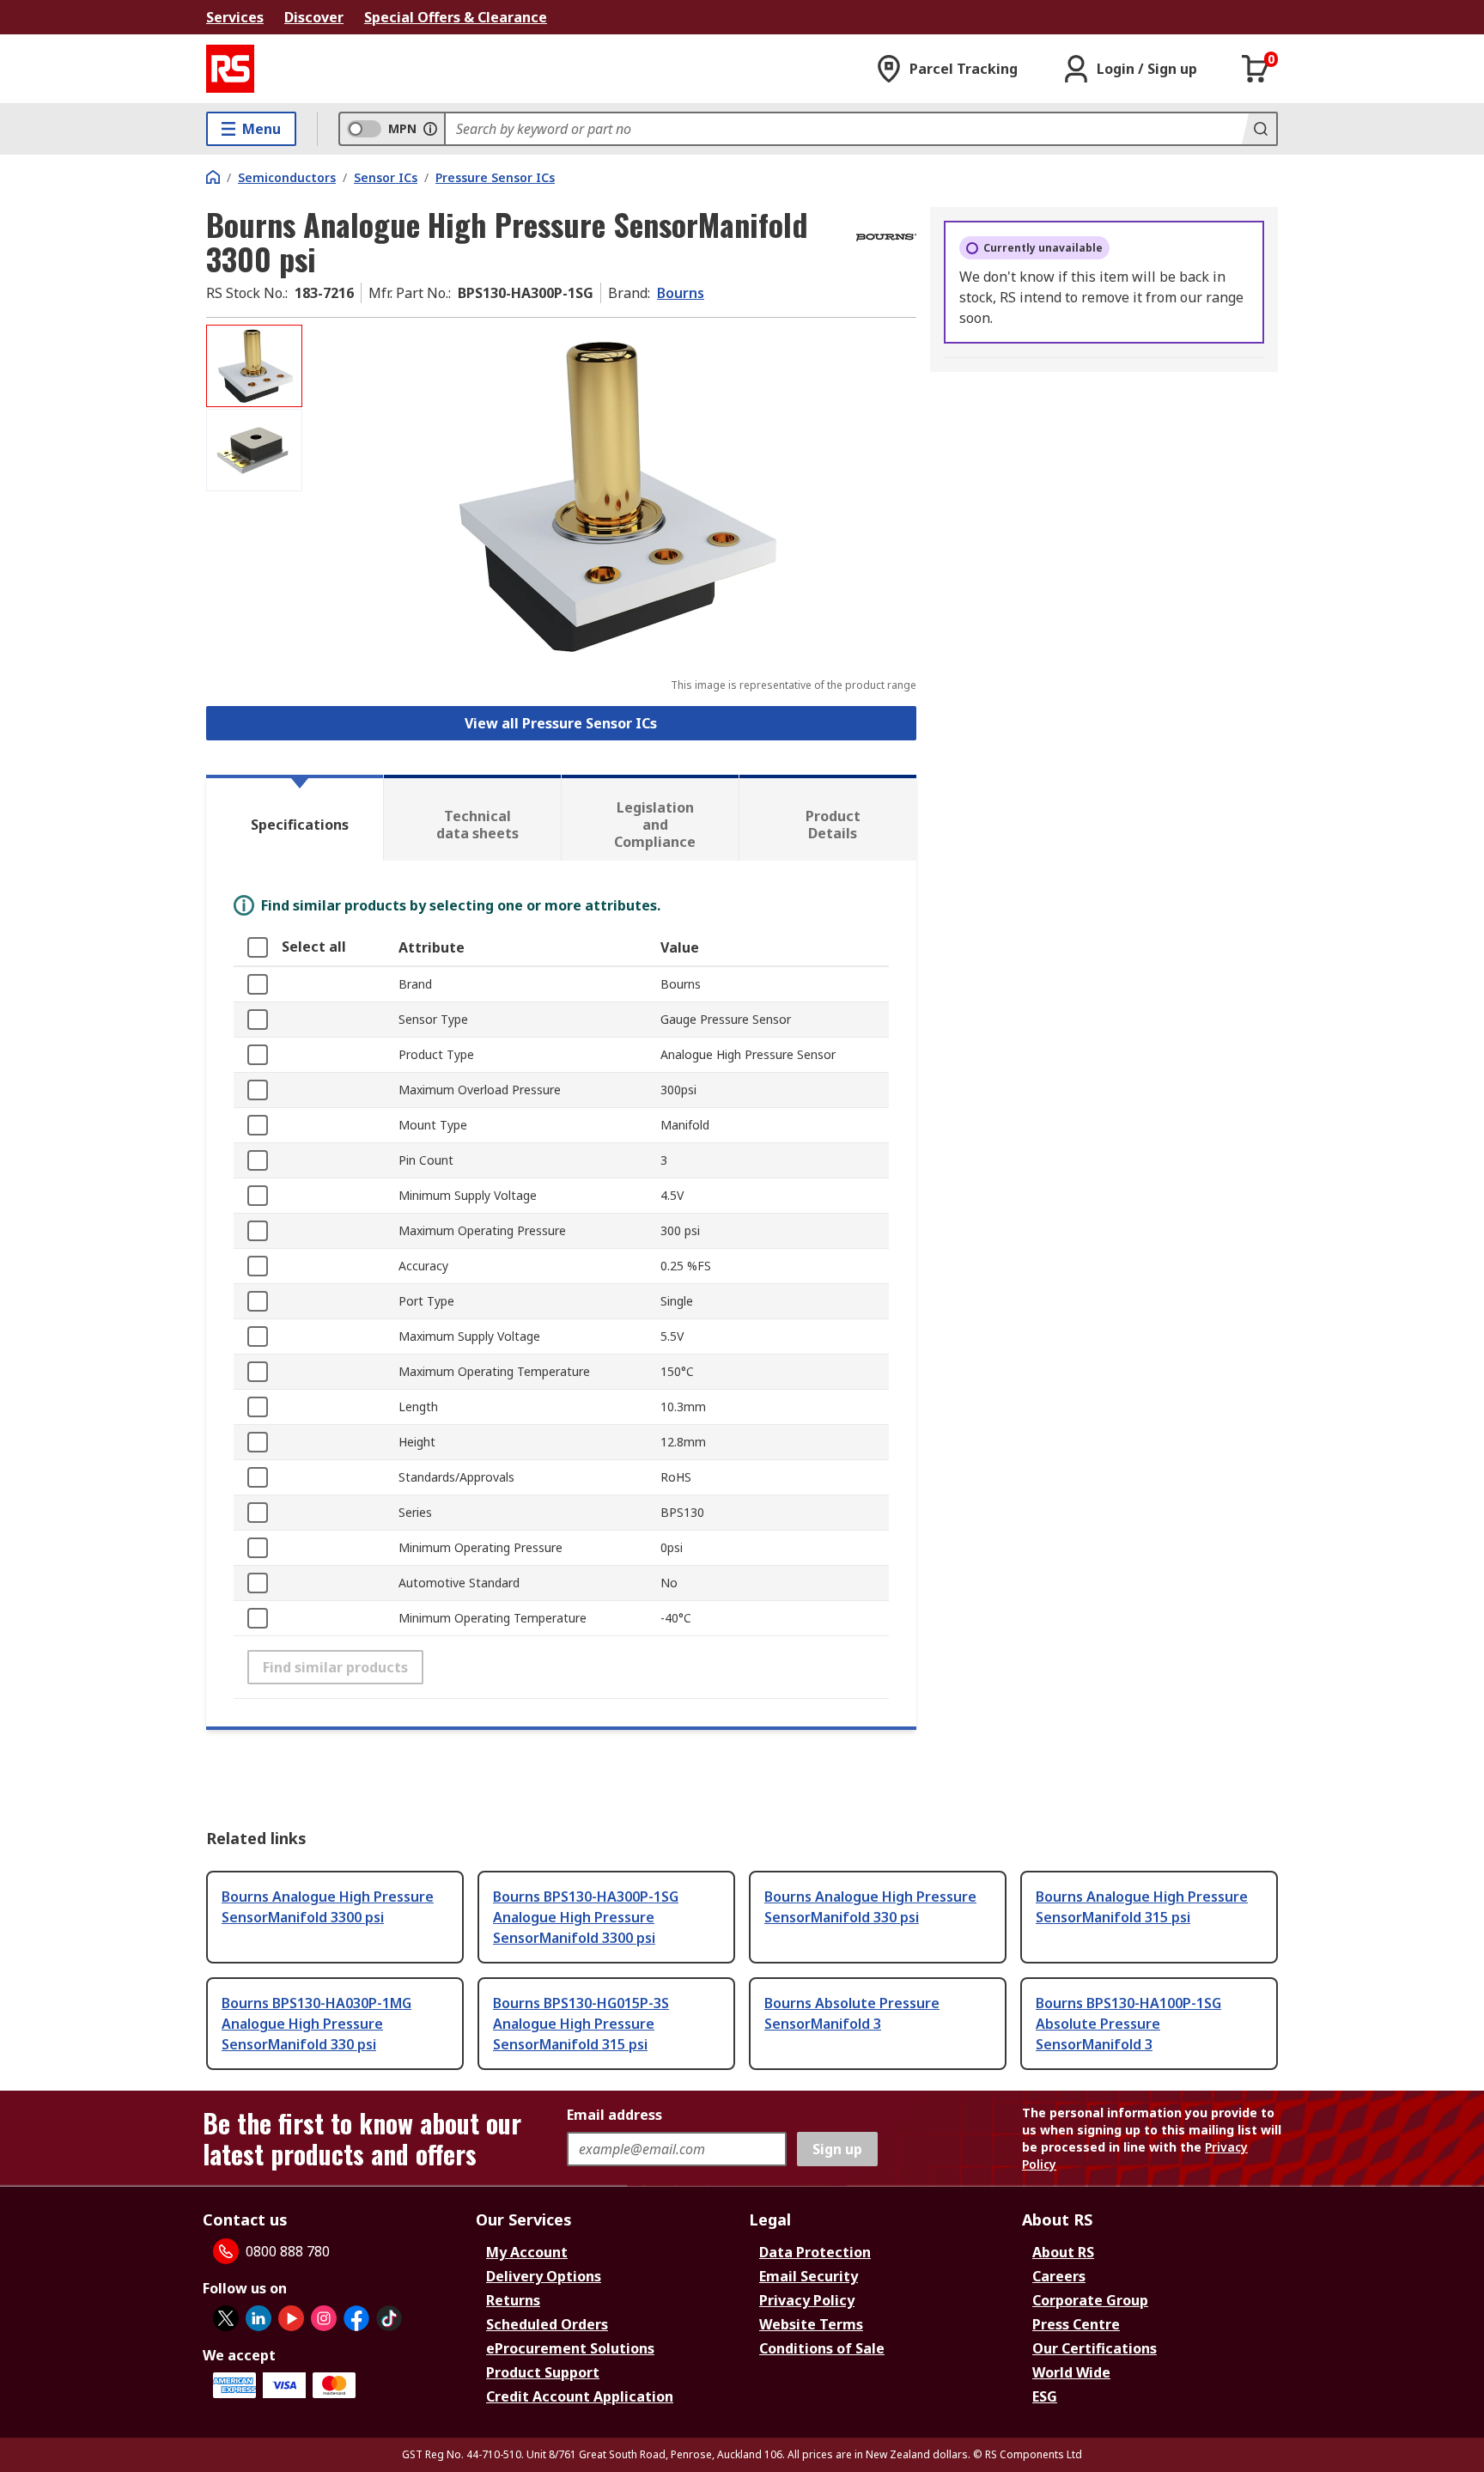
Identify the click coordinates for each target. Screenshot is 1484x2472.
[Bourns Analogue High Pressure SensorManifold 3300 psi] (611, 496)
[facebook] (356, 2318)
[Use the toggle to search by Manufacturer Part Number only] (430, 129)
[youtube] (291, 2318)
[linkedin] (258, 2318)
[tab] (295, 818)
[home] (213, 177)
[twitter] (226, 2318)
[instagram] (324, 2318)
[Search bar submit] (1259, 129)
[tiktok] (389, 2318)
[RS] (230, 69)
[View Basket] (1256, 69)
